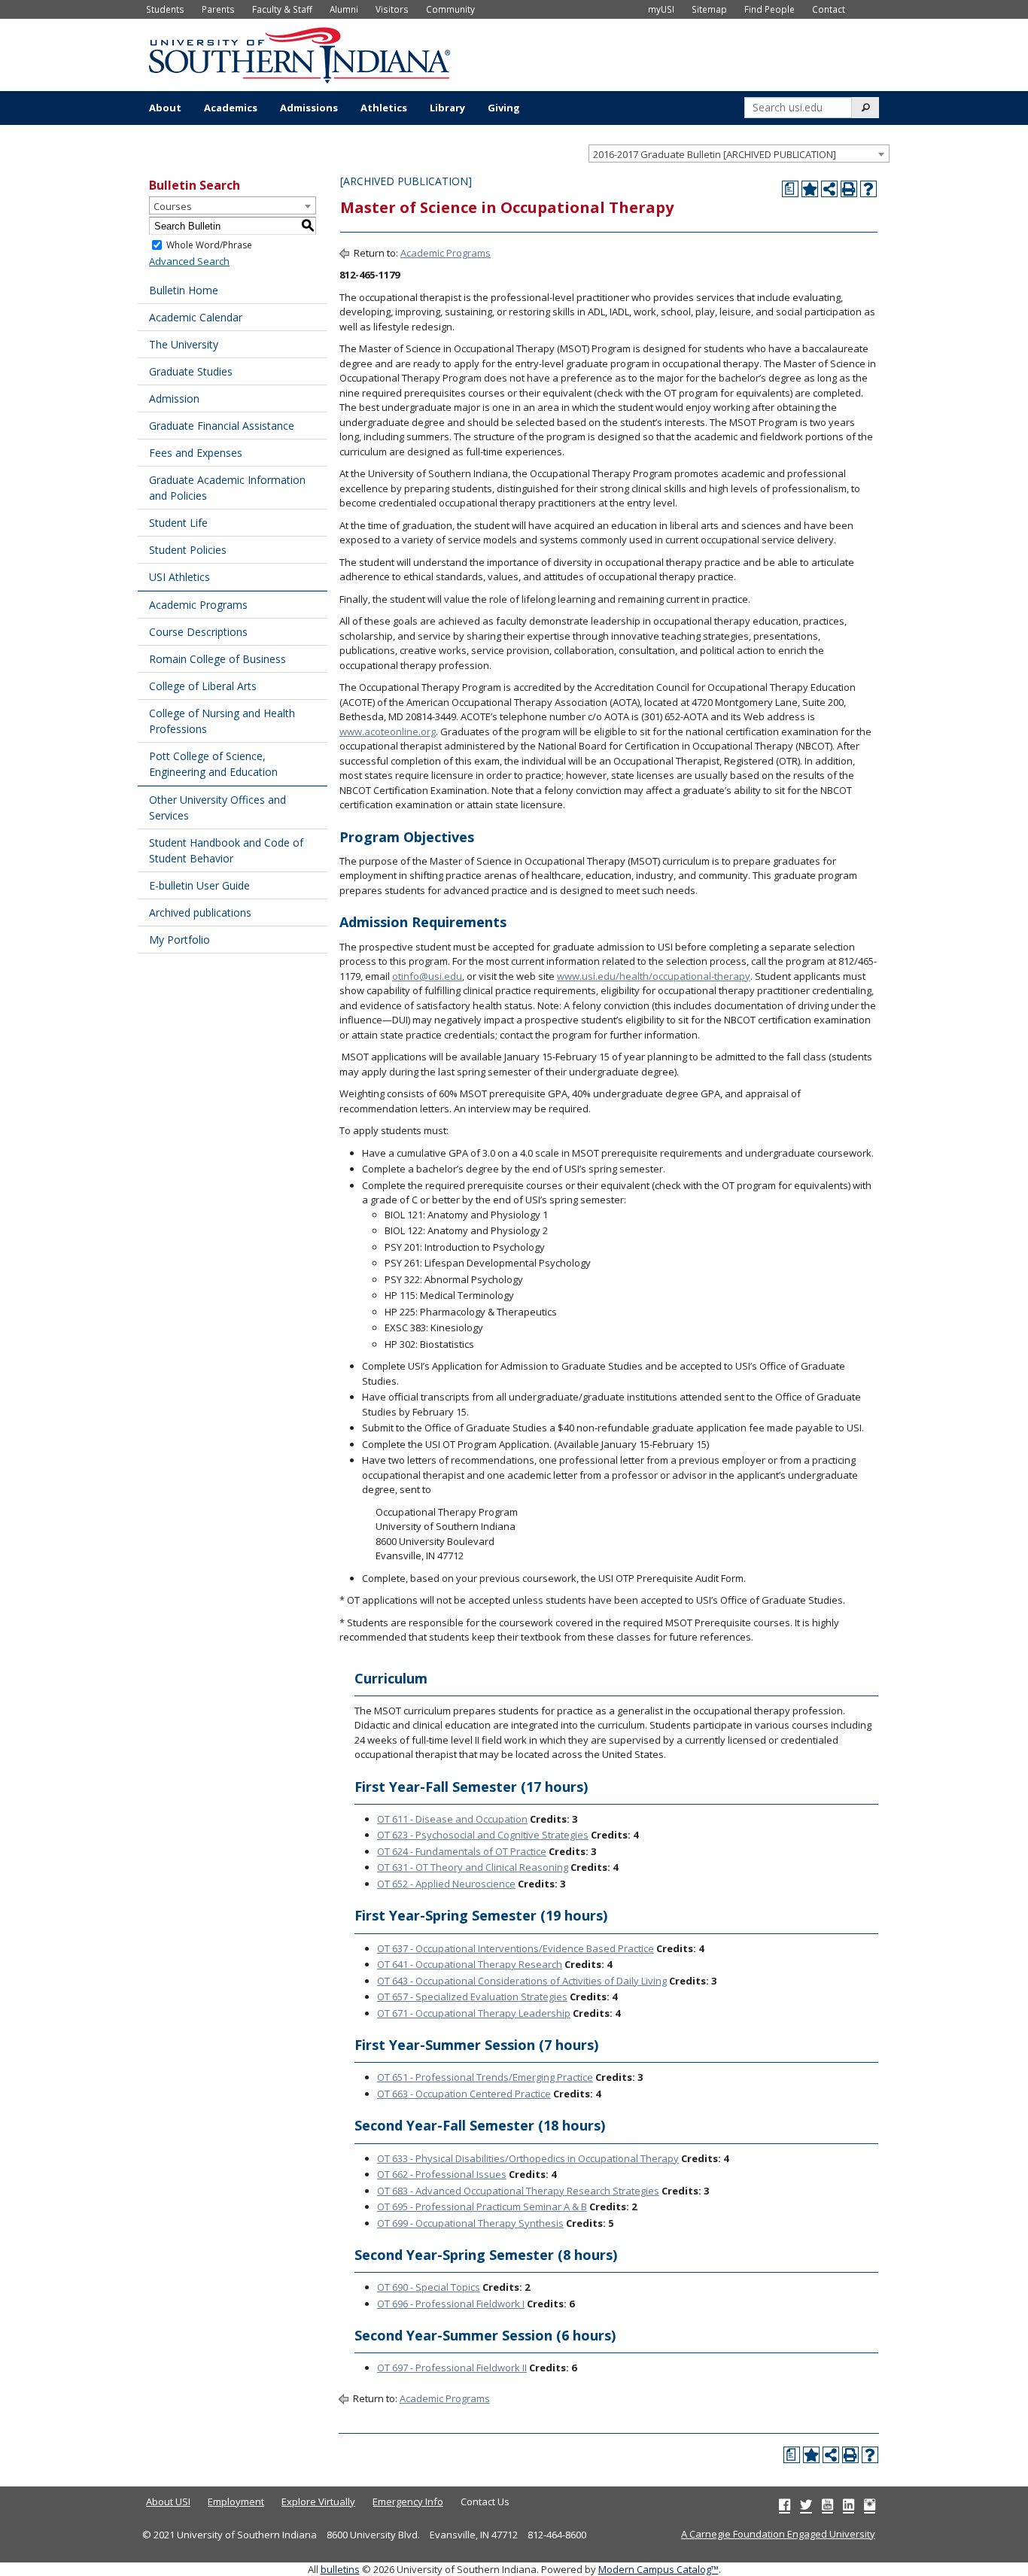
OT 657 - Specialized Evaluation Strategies (472, 1997)
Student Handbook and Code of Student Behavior (226, 850)
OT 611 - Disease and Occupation (452, 1819)
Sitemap (709, 9)
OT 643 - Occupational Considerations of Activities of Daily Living (522, 1981)
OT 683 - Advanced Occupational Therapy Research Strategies (518, 2191)
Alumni (344, 9)
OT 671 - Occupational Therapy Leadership (474, 2013)
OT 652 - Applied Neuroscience (446, 1884)
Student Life (178, 523)
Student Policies (188, 550)
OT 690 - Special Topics (429, 2287)
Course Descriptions (198, 632)
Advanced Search (189, 261)
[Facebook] (785, 2505)
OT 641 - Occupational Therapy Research (470, 1964)
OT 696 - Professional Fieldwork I (451, 2304)
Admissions (309, 108)
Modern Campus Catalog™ (658, 2569)
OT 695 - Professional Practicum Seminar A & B (482, 2206)
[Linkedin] (849, 2505)
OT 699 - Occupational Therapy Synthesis (470, 2223)
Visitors (392, 9)
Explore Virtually (318, 2501)
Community (450, 9)
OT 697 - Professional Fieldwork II (452, 2368)
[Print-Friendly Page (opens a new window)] (849, 189)
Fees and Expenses (196, 453)
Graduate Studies (191, 371)
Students (165, 9)
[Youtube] (827, 2505)
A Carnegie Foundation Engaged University (778, 2534)
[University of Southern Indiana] (300, 53)
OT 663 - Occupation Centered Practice (464, 2094)
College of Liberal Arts (203, 686)
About (165, 108)
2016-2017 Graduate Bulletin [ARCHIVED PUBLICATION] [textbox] (715, 154)
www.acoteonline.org (388, 731)
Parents (218, 9)
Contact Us (485, 2501)
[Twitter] (806, 2505)
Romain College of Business (217, 659)
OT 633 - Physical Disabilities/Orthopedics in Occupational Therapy (528, 2158)
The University (184, 344)
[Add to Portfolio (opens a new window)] (810, 189)
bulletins (340, 2569)
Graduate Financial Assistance (222, 426)
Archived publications (200, 912)
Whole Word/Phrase (209, 245)
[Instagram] (870, 2505)
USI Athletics (179, 577)
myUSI (661, 9)
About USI (168, 2501)
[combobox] (739, 154)
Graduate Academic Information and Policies (227, 488)
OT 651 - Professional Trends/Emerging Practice (485, 2077)
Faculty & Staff (282, 9)
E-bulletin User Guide (199, 885)
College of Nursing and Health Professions (222, 721)
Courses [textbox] (173, 206)
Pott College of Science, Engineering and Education (213, 764)
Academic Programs (198, 605)
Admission (174, 398)
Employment (236, 2501)
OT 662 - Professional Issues (442, 2174)
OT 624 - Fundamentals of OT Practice (462, 1851)
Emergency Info (408, 2501)
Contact (829, 9)
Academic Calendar (196, 317)
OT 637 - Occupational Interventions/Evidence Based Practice (516, 1948)
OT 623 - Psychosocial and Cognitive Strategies (483, 1835)
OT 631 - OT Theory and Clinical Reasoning (473, 1867)
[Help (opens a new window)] (868, 189)
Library (447, 108)
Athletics (384, 108)
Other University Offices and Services (217, 807)
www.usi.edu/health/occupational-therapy (654, 976)
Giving (504, 108)
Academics (231, 108)
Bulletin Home (184, 290)
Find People (769, 9)
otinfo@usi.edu (427, 976)
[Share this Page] (829, 189)
